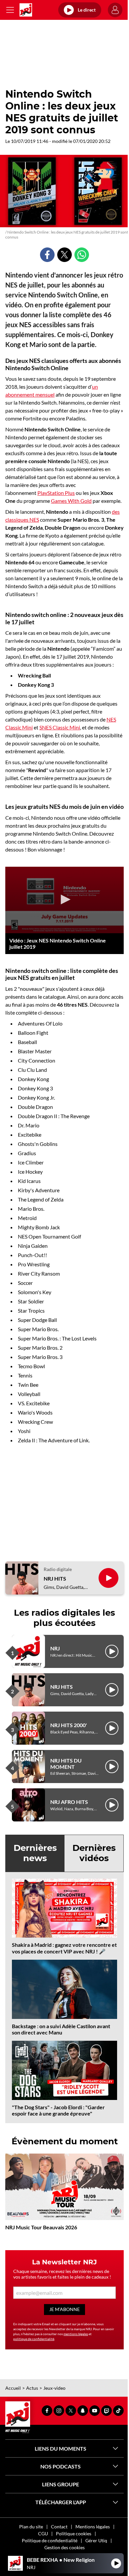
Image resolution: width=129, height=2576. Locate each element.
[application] (64, 900)
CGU (43, 2533)
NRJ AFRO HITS (69, 1802)
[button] (64, 899)
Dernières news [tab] (35, 1853)
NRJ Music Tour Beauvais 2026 (41, 2227)
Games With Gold (71, 501)
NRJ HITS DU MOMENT (66, 1764)
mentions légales (76, 2334)
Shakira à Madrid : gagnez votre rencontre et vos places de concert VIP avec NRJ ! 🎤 (64, 1948)
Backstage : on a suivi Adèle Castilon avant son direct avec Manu (61, 2029)
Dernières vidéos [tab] (94, 1853)
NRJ (55, 1648)
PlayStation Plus (56, 493)
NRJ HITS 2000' (69, 1725)
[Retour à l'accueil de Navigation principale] (26, 10)
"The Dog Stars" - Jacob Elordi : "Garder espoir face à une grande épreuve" (58, 2110)
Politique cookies (74, 2533)
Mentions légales (93, 2527)
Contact (59, 2527)
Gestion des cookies (64, 2547)
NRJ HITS (55, 1578)
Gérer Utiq (96, 2540)
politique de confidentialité (34, 2339)
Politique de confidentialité (50, 2540)
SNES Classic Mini (60, 727)
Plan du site (31, 2527)
